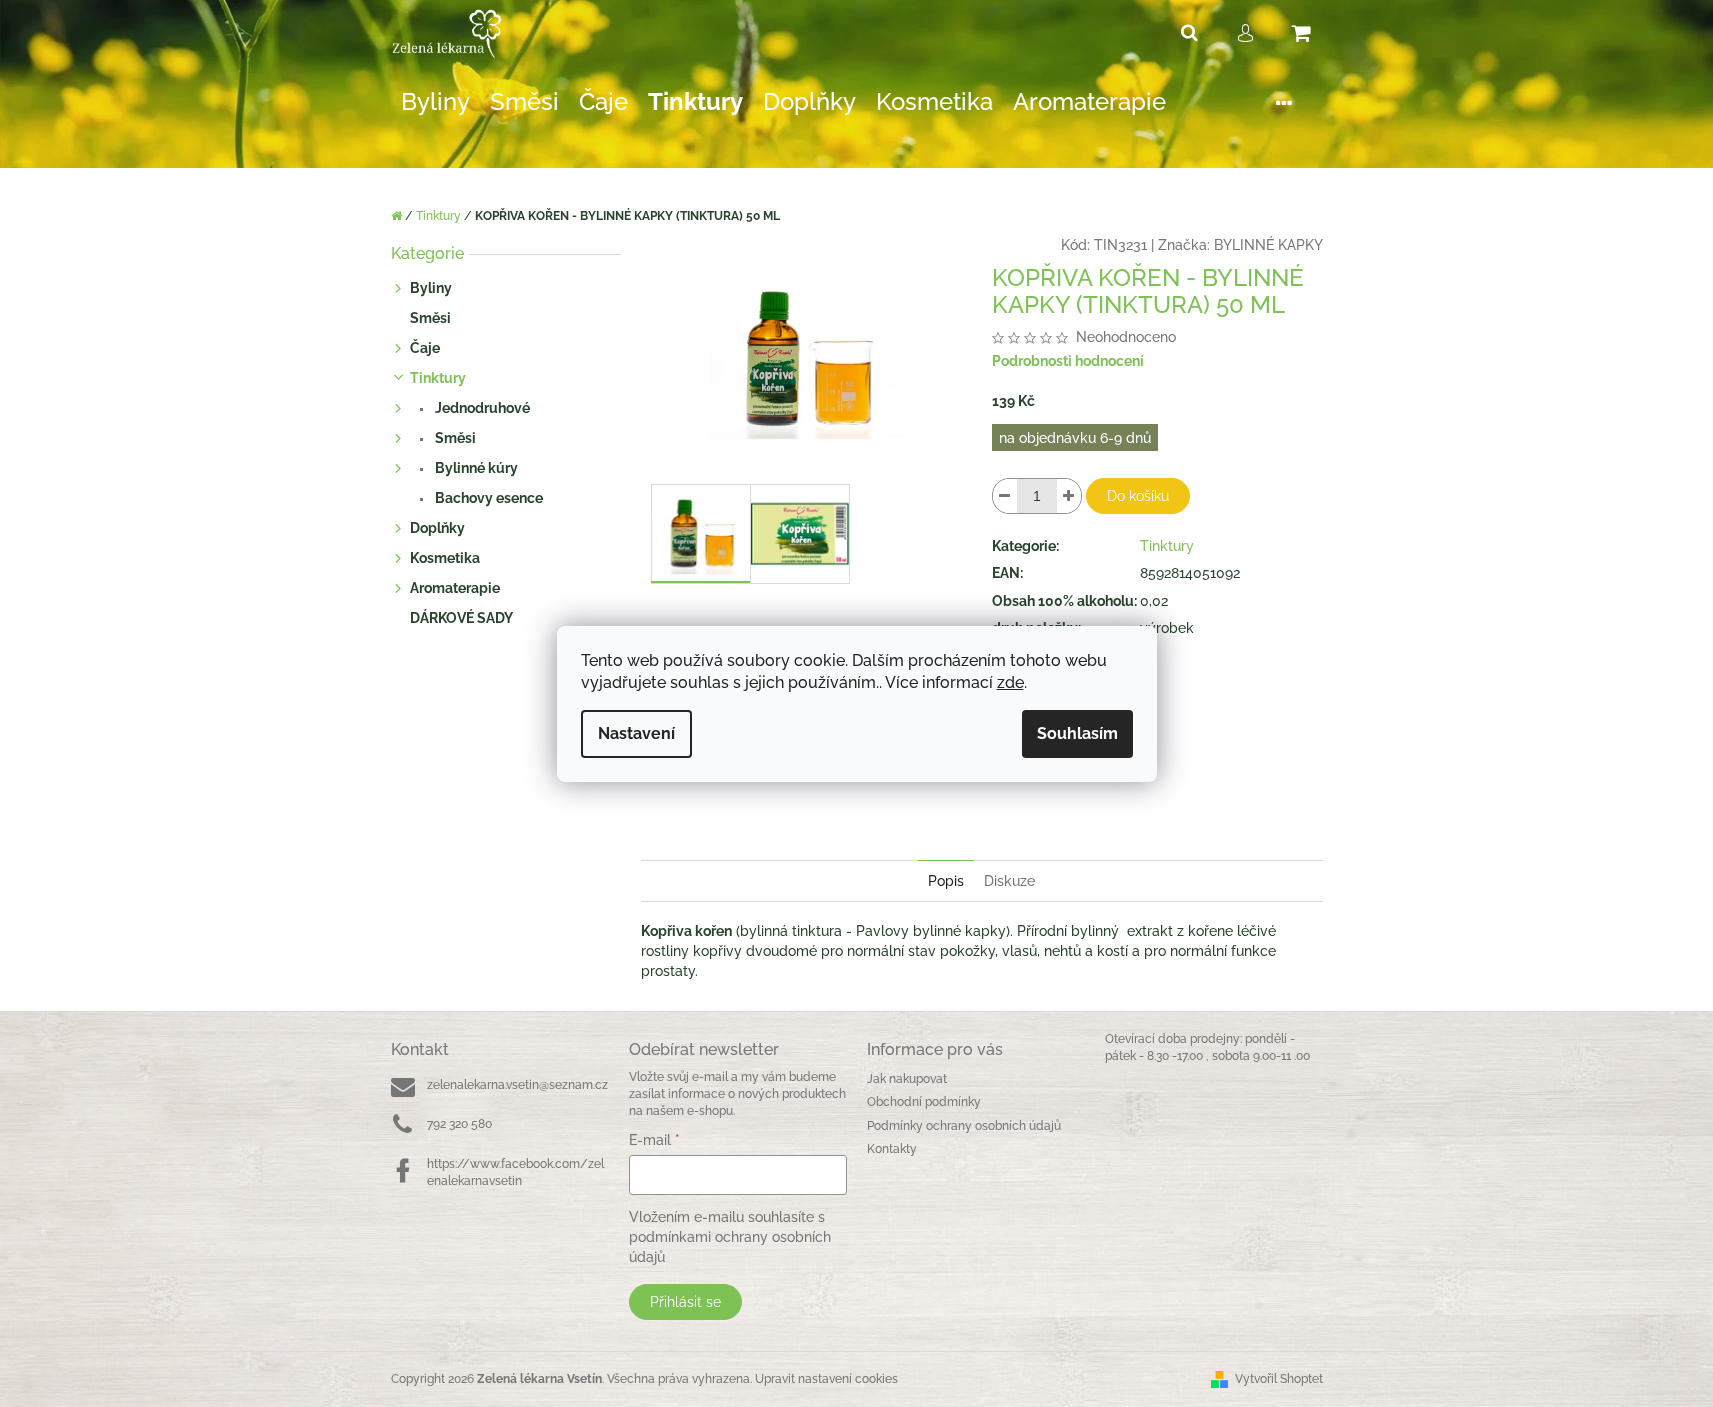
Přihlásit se (685, 1302)
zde (1010, 682)
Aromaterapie (455, 588)
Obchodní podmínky (924, 1102)
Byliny (431, 288)
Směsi (430, 318)
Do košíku (1138, 496)
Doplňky (437, 528)
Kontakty (892, 1149)
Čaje (425, 348)
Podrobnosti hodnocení (1068, 361)
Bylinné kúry (475, 468)
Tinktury (438, 378)
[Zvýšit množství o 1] (1069, 496)
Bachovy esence (487, 498)
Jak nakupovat (907, 1079)
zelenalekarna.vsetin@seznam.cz (517, 1085)
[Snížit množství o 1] (1005, 496)
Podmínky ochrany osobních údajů (964, 1126)
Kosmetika (445, 558)
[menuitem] (435, 102)
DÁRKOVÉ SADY (461, 618)
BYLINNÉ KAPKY (1268, 245)
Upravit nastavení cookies (826, 1379)
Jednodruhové (481, 408)
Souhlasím (1077, 733)
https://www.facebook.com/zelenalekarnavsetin (515, 1172)
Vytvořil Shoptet (1279, 1379)
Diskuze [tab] (1009, 881)
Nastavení (636, 733)
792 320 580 (459, 1124)
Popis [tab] (946, 881)
